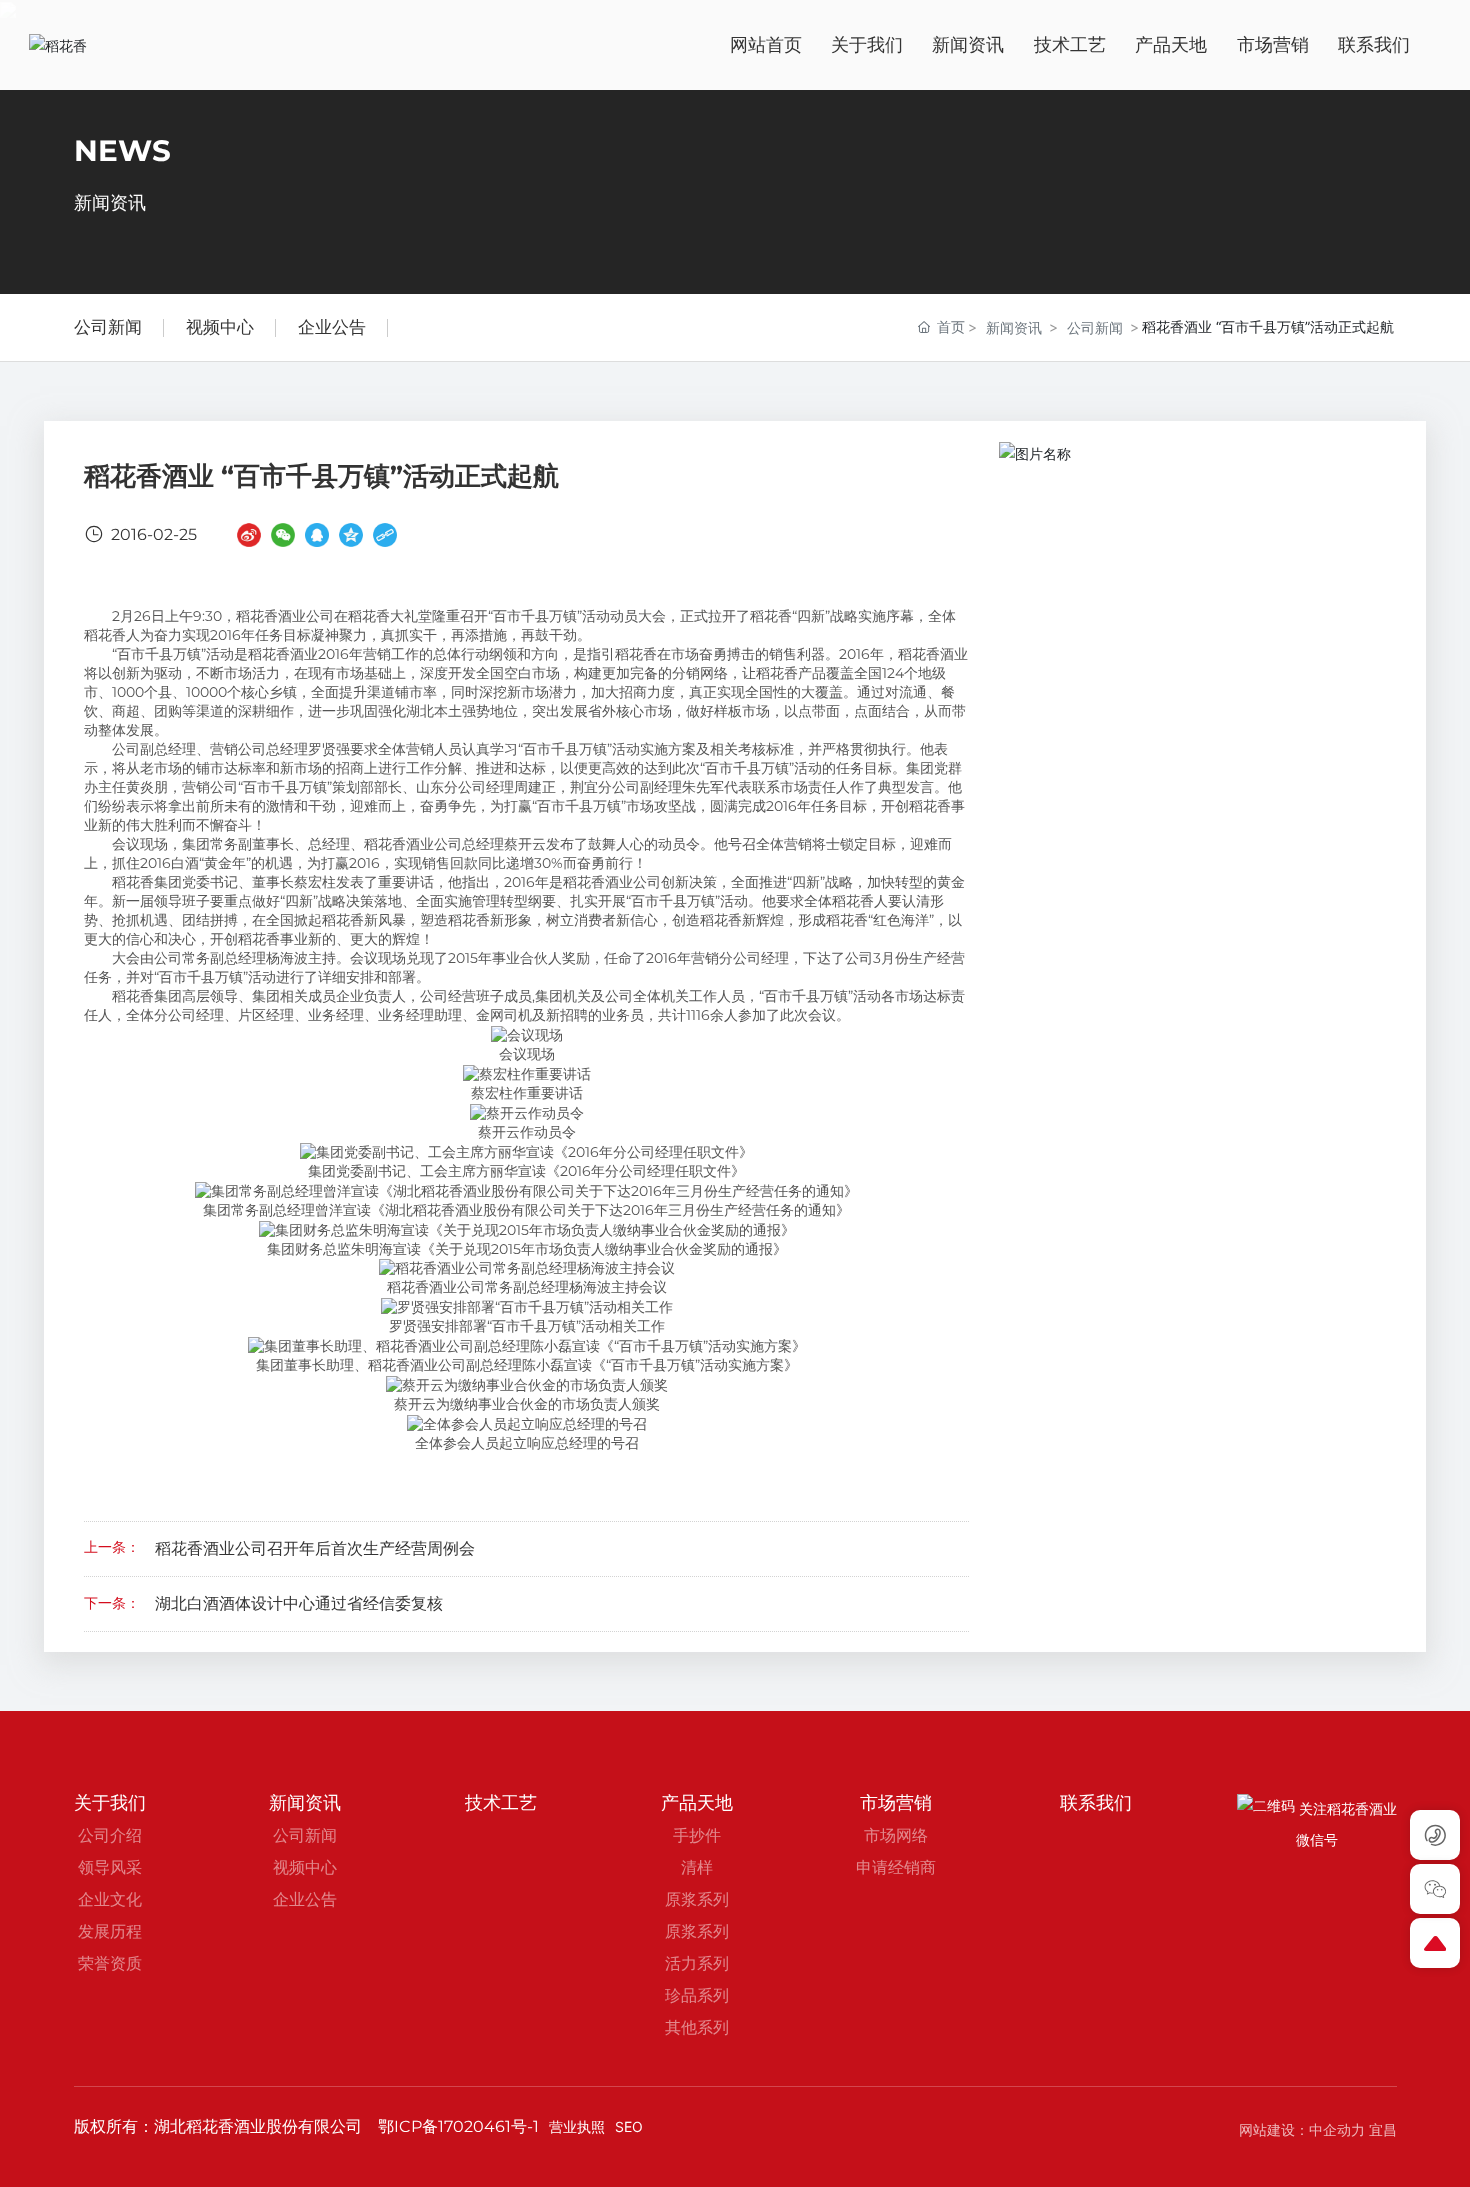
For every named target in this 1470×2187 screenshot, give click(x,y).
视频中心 (220, 327)
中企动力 (1337, 2130)
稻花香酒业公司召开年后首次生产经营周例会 (315, 1548)
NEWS (122, 151)
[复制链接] (385, 534)
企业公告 (332, 327)
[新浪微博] (249, 534)
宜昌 (1383, 2130)
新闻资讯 (1014, 327)
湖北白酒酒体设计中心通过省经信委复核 (299, 1603)
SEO (629, 2126)
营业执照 (577, 2126)
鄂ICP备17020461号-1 (458, 2126)
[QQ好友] (317, 534)
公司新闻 (108, 327)
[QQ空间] (351, 534)
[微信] (283, 534)
